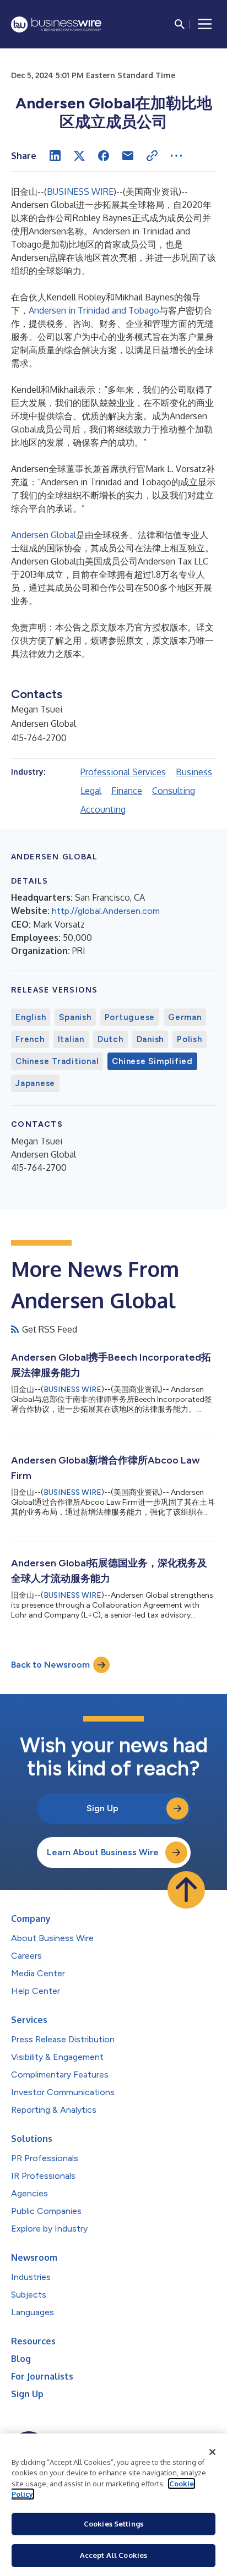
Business (194, 772)
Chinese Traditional (57, 1061)
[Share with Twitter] (79, 156)
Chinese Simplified (152, 1061)
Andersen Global (44, 535)
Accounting (103, 809)
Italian (71, 1039)
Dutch (110, 1039)
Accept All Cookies (113, 2555)
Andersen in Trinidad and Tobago (94, 310)
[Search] (180, 24)
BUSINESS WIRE (80, 191)
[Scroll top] (186, 1890)
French (30, 1039)
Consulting (174, 791)
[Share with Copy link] (152, 156)
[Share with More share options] (176, 156)
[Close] (213, 2452)
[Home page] (56, 24)
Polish (190, 1039)
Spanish (75, 1017)
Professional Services (123, 772)
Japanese (35, 1083)
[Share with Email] (128, 156)
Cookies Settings (113, 2524)
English (31, 1017)
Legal (91, 791)
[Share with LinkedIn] (55, 156)
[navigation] (205, 24)
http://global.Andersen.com (106, 911)
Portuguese (130, 1017)
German (185, 1017)
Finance (127, 791)
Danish (150, 1039)
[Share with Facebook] (104, 156)
